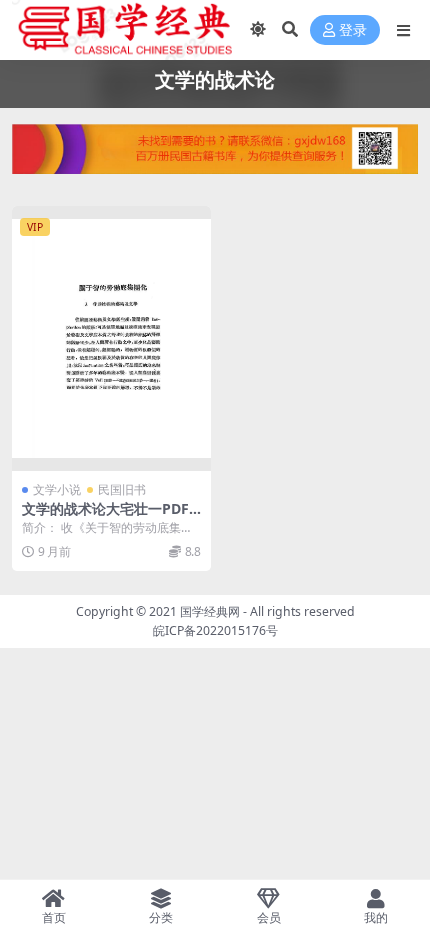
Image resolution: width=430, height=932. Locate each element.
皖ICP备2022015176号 (215, 630)
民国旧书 (122, 489)
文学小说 (57, 489)
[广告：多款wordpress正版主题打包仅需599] (215, 155)
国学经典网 (210, 611)
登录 (353, 30)
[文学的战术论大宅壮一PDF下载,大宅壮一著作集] (111, 338)
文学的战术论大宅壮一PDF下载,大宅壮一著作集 (105, 517)
